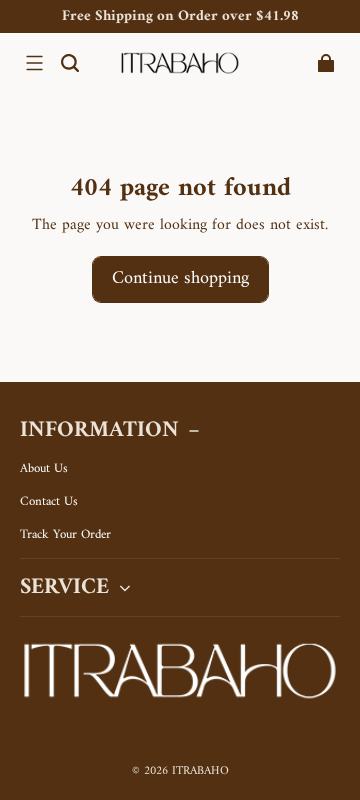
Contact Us (49, 502)
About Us (44, 469)
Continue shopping (180, 279)
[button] (34, 63)
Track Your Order (65, 535)
